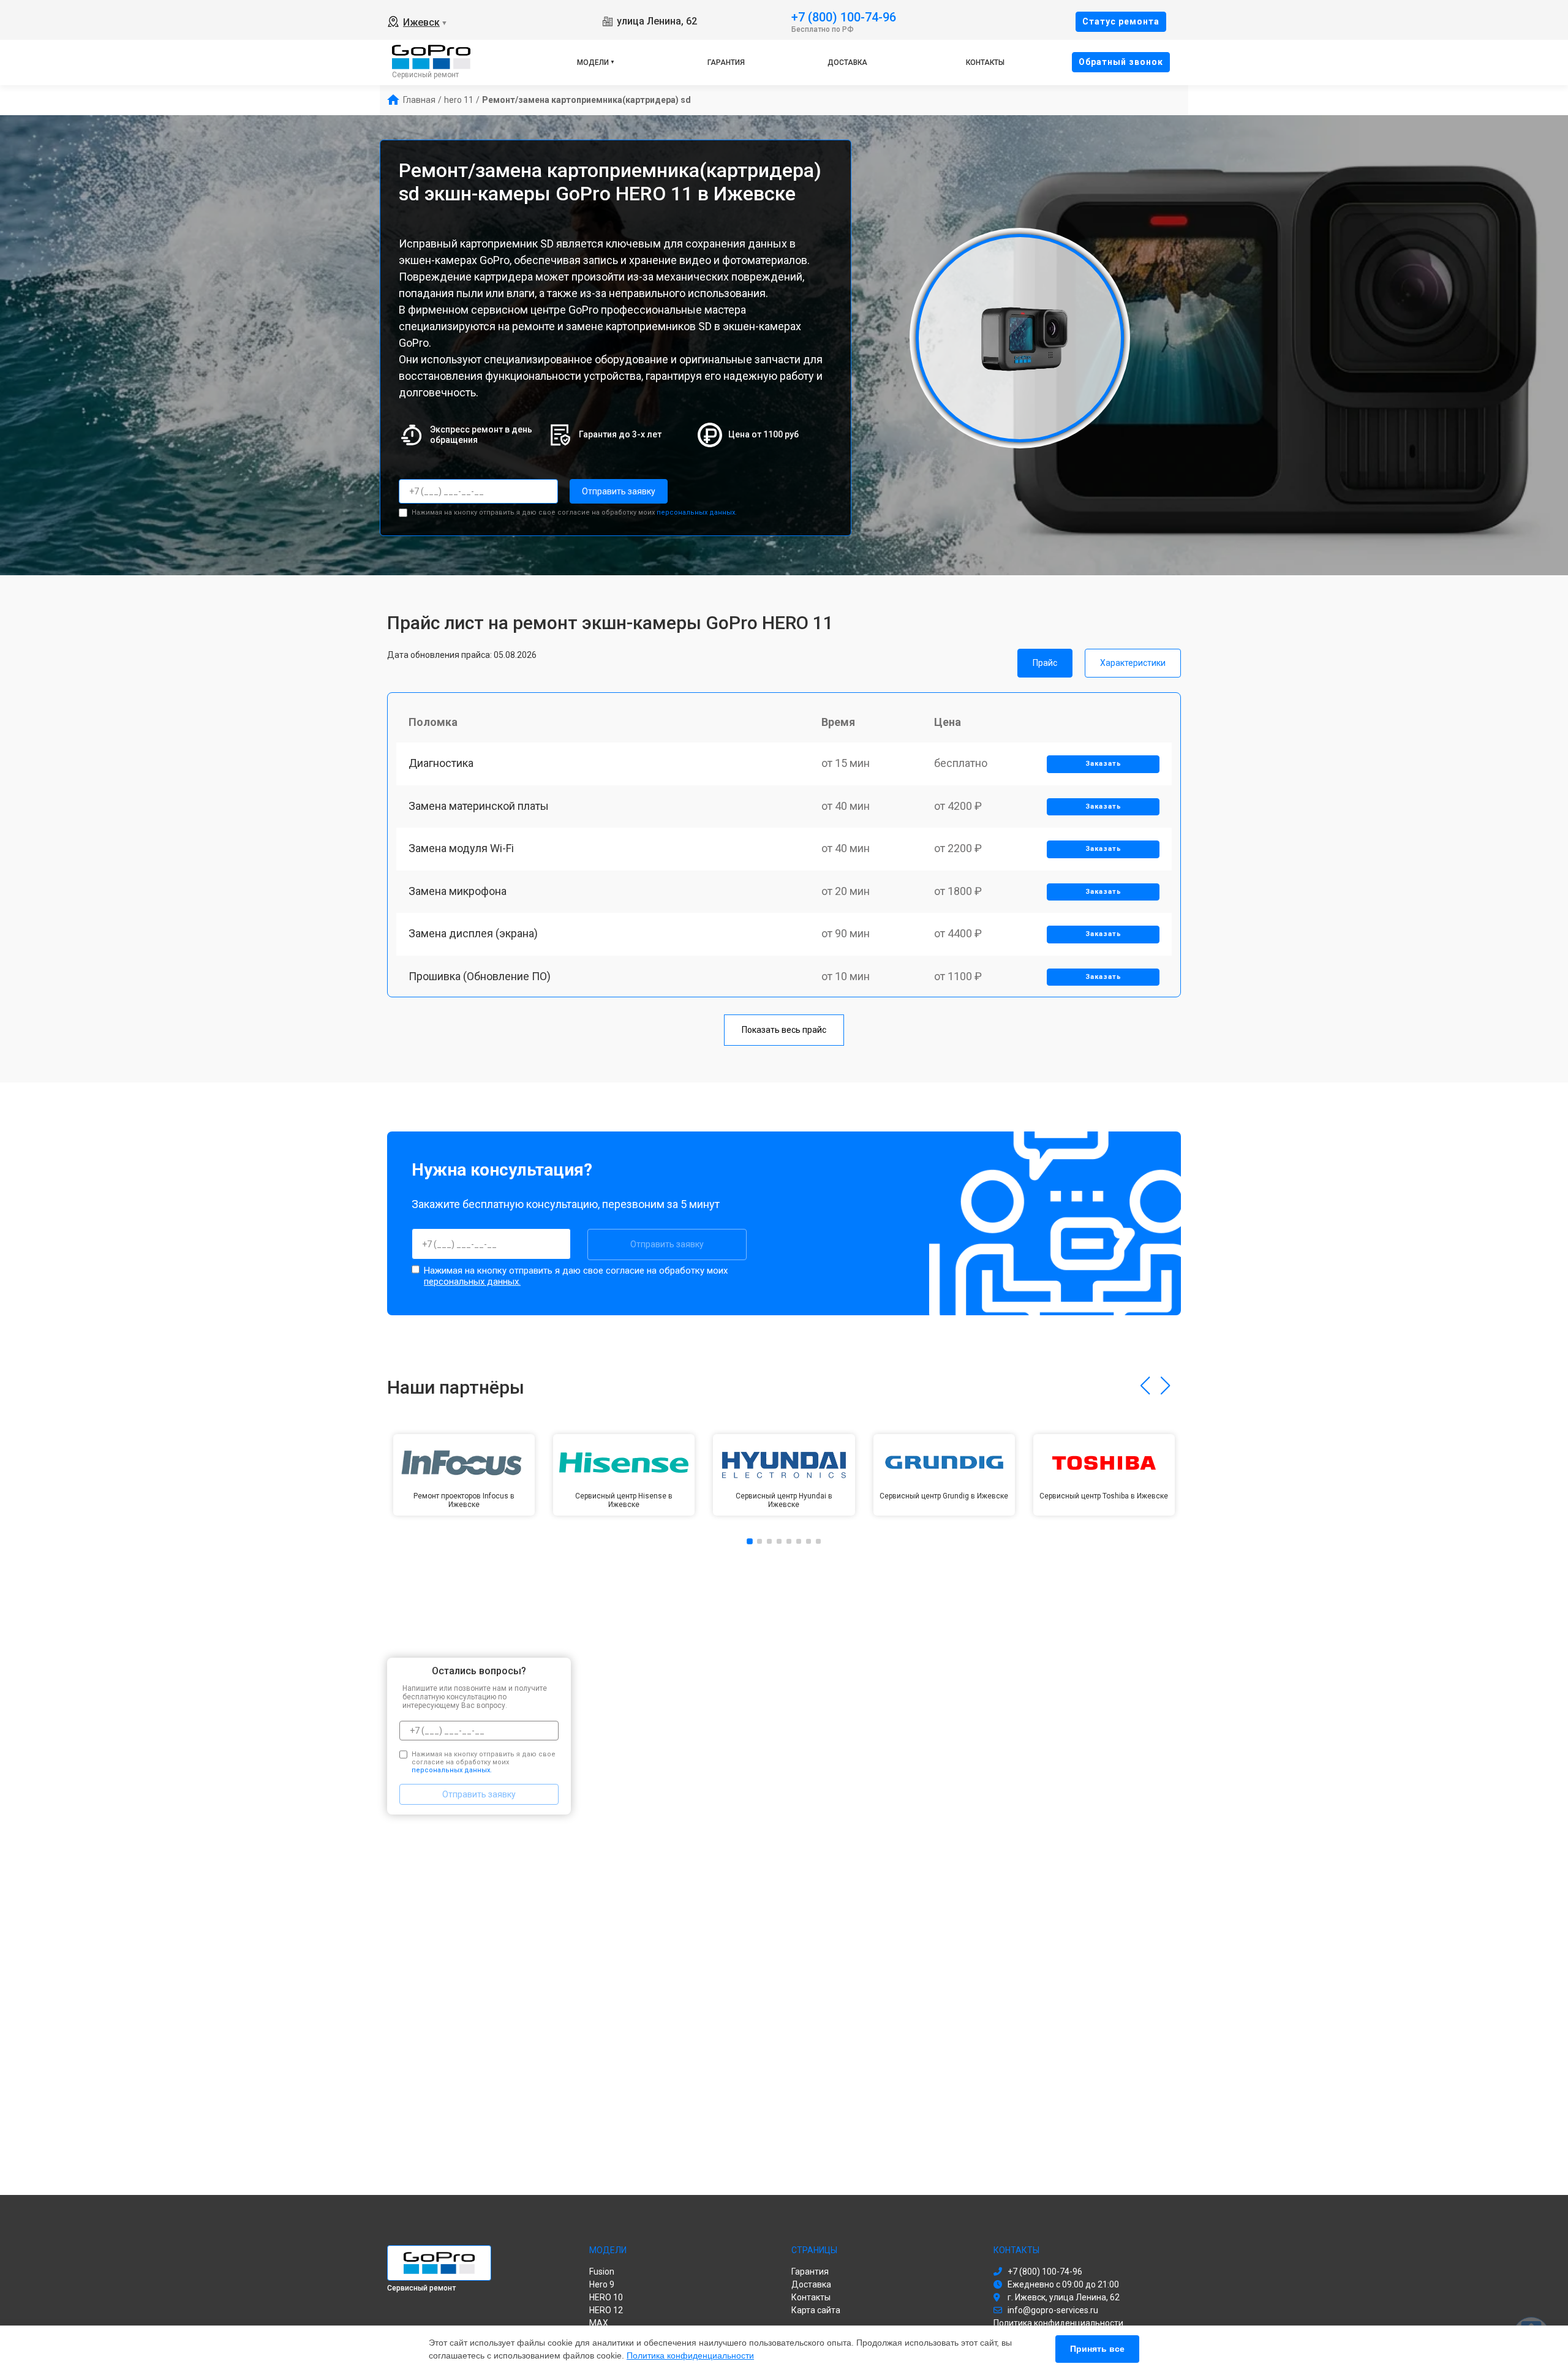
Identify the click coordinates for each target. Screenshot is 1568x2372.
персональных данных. (697, 512)
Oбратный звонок (1121, 62)
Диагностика (441, 763)
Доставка (847, 62)
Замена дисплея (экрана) (473, 933)
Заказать (1103, 764)
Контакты (985, 62)
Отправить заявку (619, 491)
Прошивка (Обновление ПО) (480, 976)
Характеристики (1133, 663)
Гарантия (726, 62)
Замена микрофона (458, 891)
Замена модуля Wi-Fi (461, 848)
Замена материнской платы (479, 806)
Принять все (1097, 2349)
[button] (1145, 1386)
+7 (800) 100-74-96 (844, 16)
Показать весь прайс (784, 1030)
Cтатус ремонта (1121, 21)
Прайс (1045, 663)
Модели (593, 62)
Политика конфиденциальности (690, 2355)
